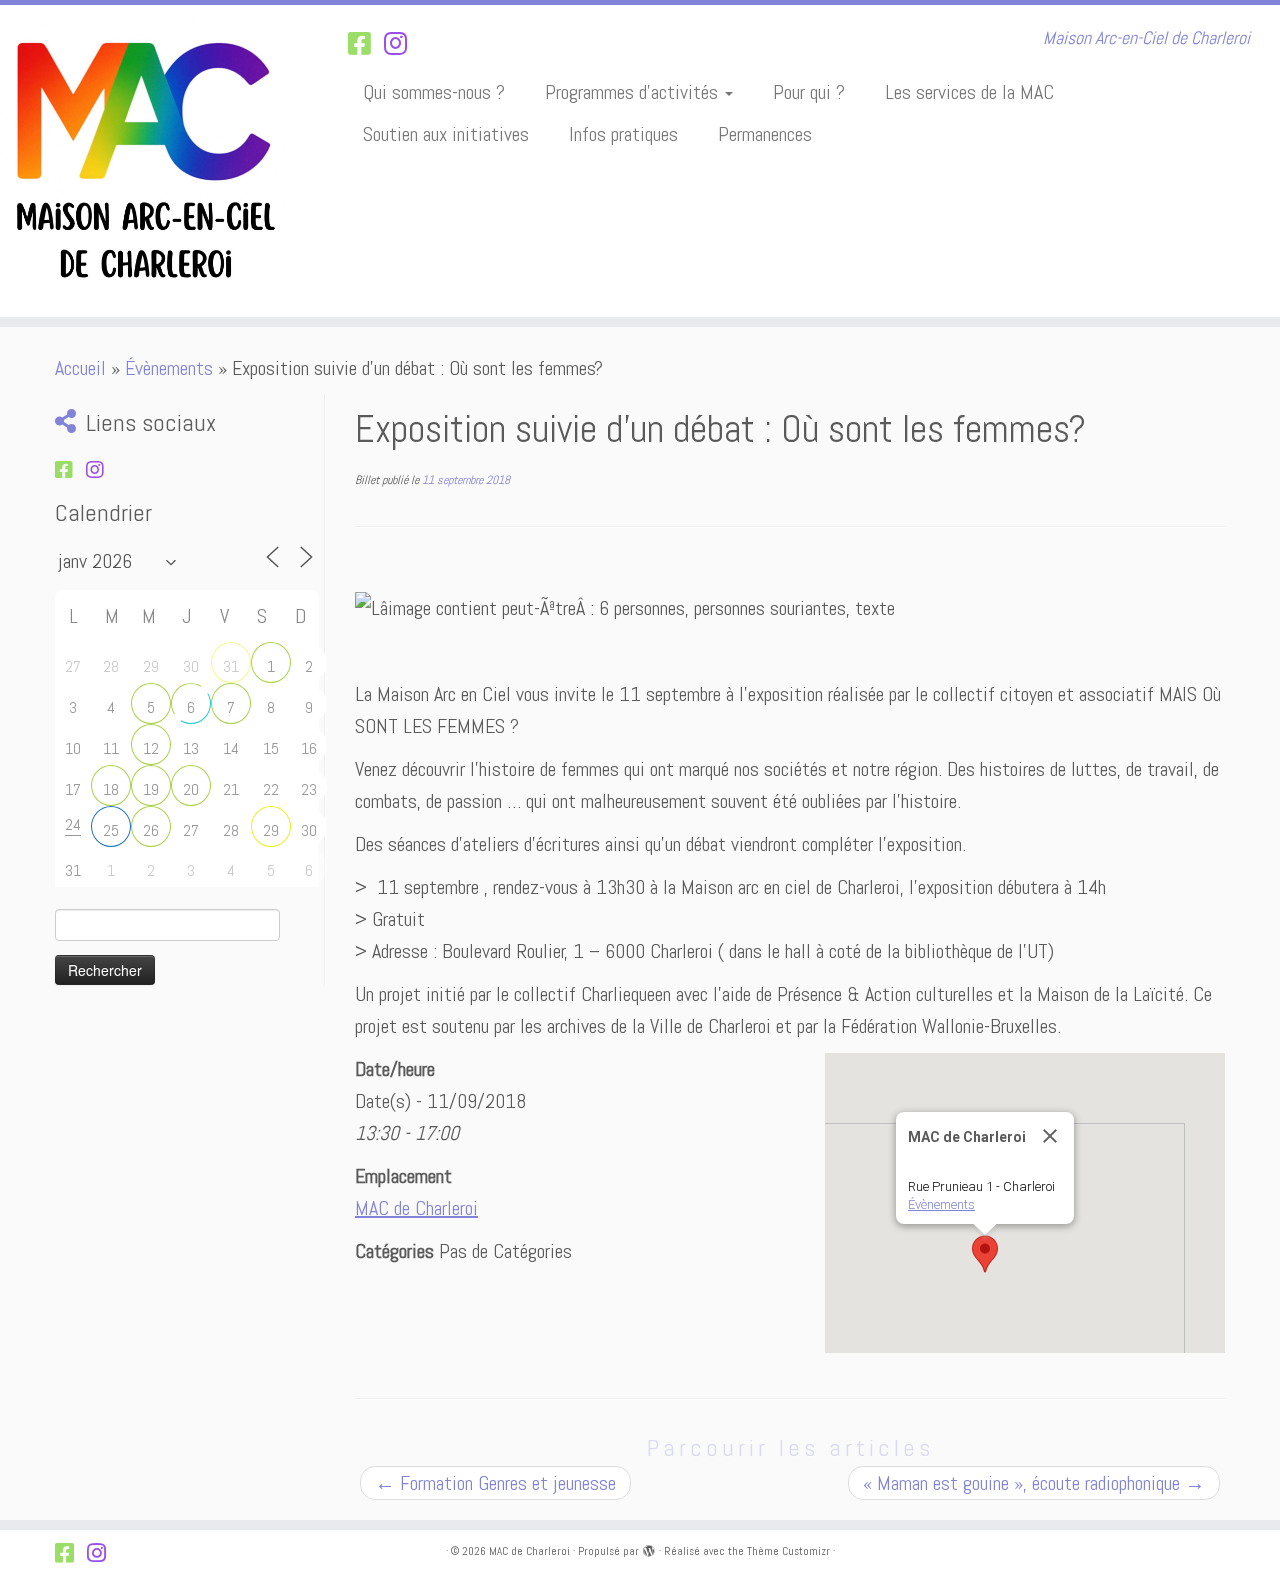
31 (231, 666)
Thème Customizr (788, 1551)
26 (151, 830)
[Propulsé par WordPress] (649, 1548)
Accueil (80, 368)
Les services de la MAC (969, 92)
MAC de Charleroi (416, 1208)
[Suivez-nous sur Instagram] (402, 44)
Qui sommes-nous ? (434, 92)
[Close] (1050, 1136)
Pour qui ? (809, 92)
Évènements (169, 368)
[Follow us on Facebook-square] (366, 44)
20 (191, 789)
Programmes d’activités (634, 92)
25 (111, 830)
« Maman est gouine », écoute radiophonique (1034, 1483)
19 (151, 789)
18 (111, 789)
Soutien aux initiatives (446, 134)
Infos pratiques (623, 134)
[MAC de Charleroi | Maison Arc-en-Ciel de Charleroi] (147, 161)
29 (271, 830)
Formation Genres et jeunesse (495, 1483)
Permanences (765, 134)
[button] (985, 1254)
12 (151, 748)
